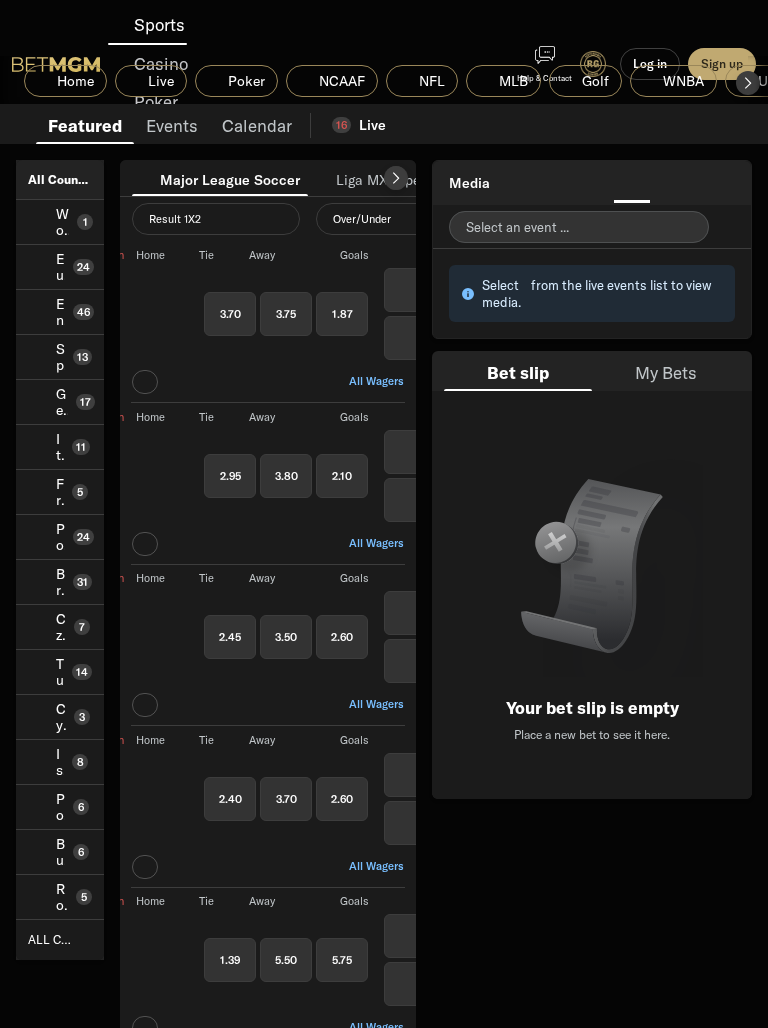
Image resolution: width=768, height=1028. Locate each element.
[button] (748, 83)
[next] (396, 178)
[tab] (85, 124)
